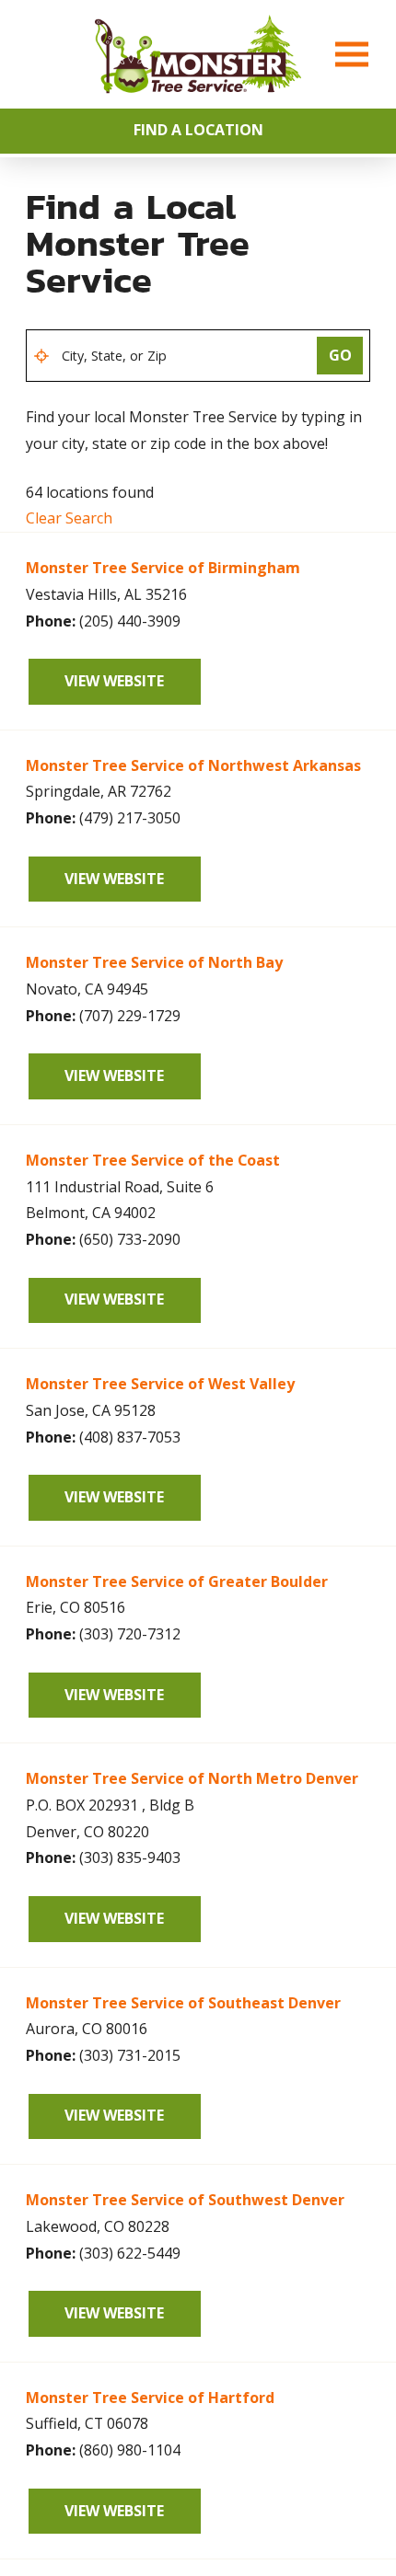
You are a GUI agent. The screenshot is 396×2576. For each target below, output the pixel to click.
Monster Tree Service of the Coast (153, 1160)
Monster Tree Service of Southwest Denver (185, 2200)
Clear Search (69, 518)
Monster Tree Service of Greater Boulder (177, 1581)
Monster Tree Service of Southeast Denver (183, 2003)
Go (340, 355)
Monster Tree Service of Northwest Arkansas (193, 765)
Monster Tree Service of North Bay (154, 962)
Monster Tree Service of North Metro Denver (192, 1778)
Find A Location (198, 130)
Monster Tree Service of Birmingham (163, 568)
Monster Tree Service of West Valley (160, 1384)
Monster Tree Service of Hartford (150, 2398)
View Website (114, 681)
